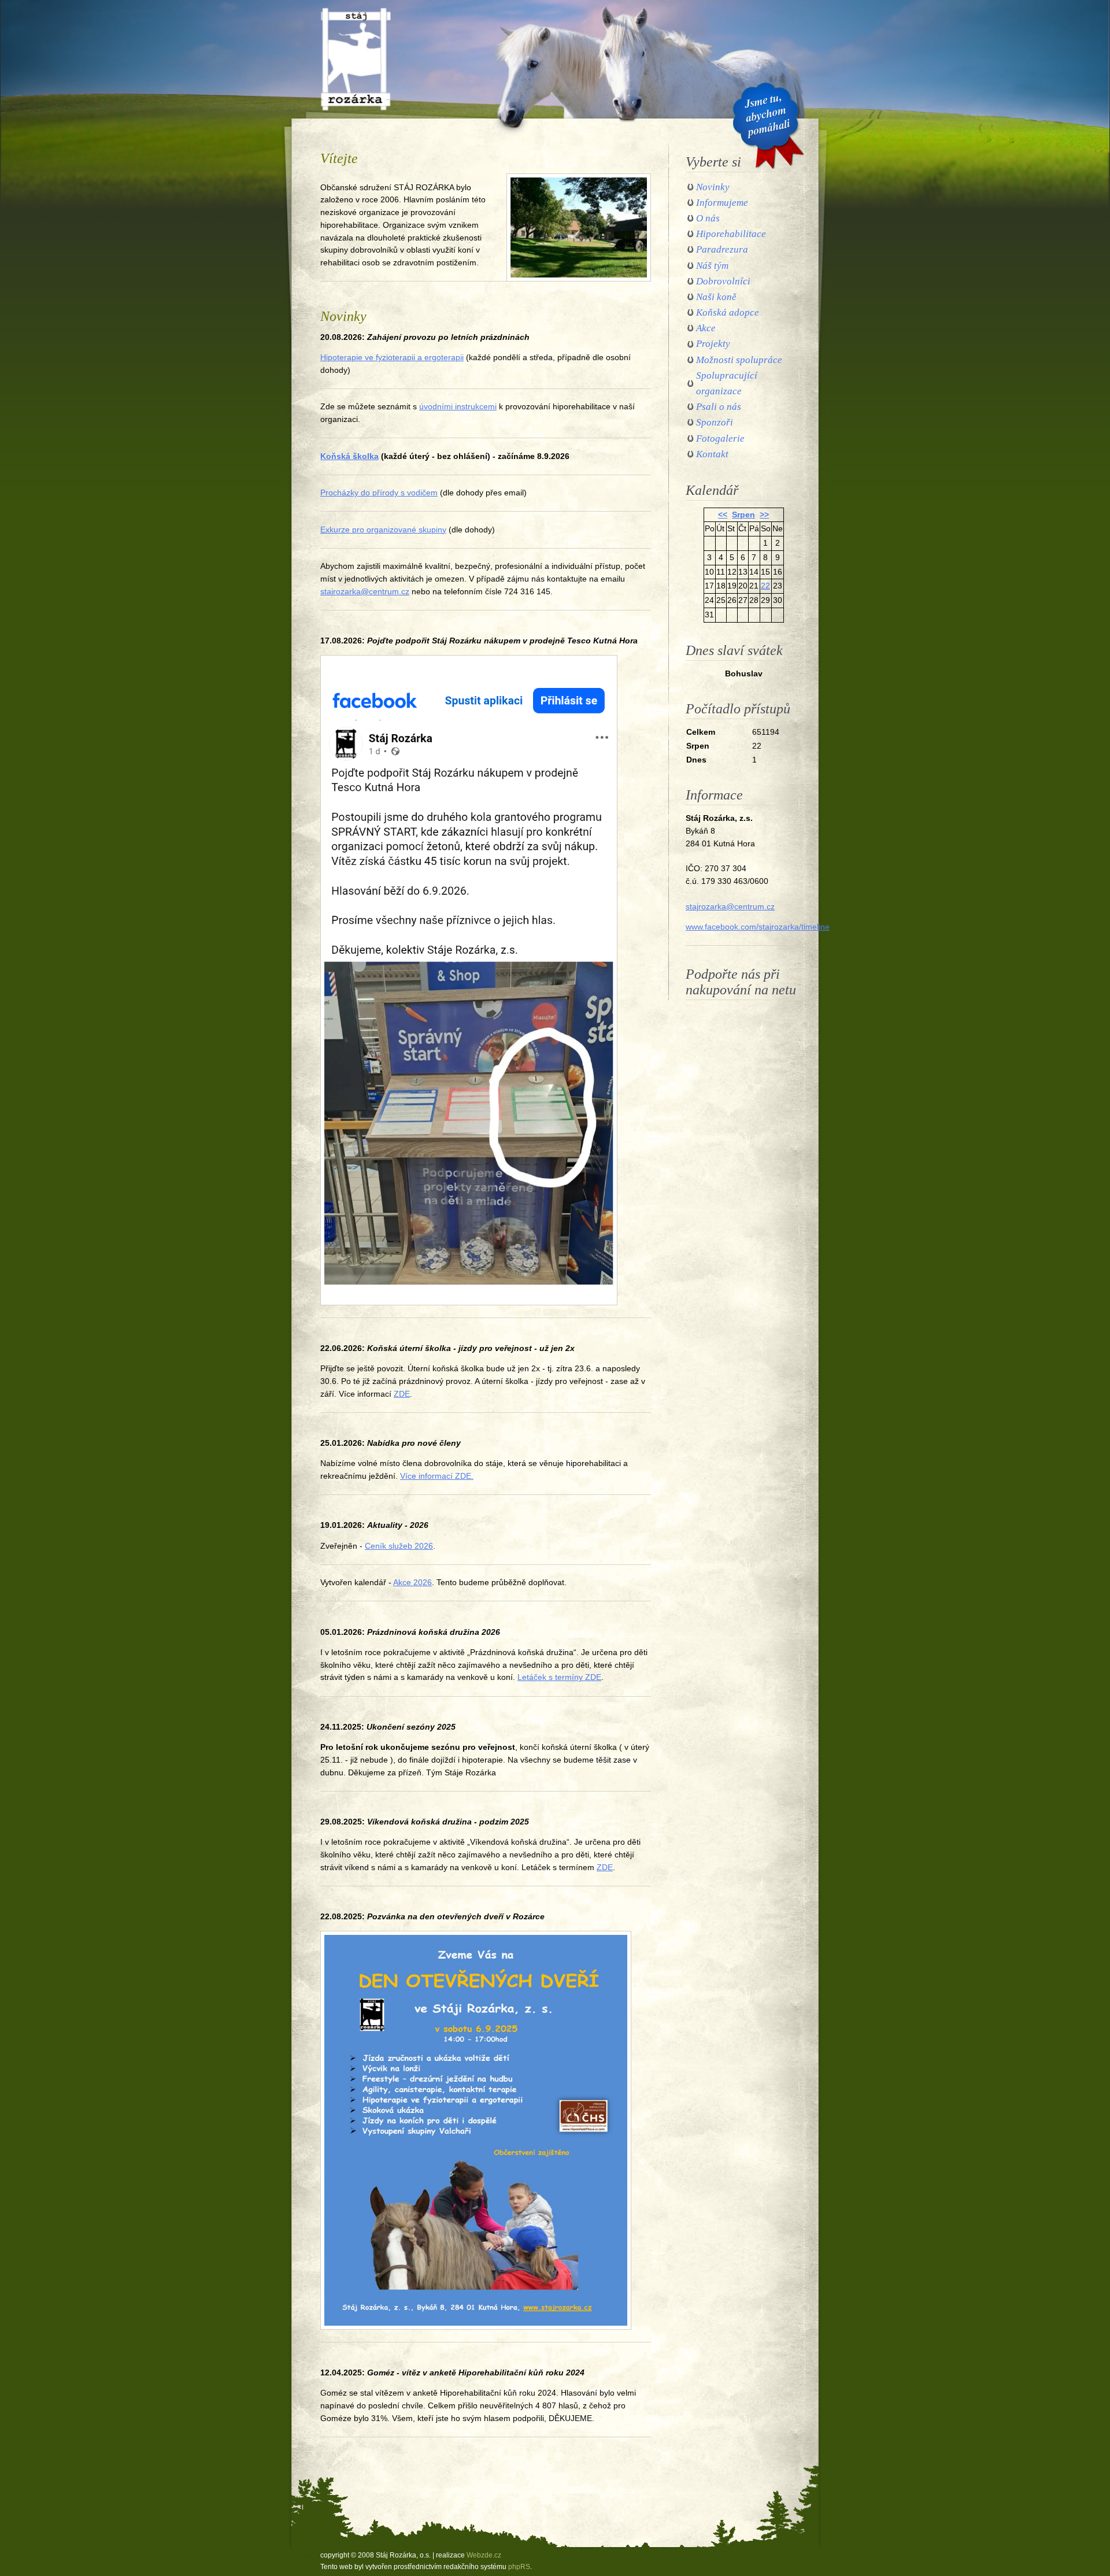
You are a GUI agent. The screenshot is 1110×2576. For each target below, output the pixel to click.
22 (765, 586)
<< (723, 515)
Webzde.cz (484, 2555)
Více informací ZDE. (437, 1476)
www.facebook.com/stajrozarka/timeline (758, 927)
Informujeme (722, 203)
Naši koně (716, 297)
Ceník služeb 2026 (399, 1546)
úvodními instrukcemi (458, 407)
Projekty (713, 344)
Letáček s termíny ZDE (559, 1677)
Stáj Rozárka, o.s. (353, 13)
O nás (708, 218)
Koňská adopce (728, 312)
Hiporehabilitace (731, 234)
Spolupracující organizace (727, 383)
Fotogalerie (720, 438)
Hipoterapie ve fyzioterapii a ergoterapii (392, 358)
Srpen (743, 515)
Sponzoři (715, 422)
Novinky (713, 187)
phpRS (519, 2567)
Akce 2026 (412, 1583)
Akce (706, 328)
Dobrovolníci (723, 281)
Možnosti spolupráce (739, 360)
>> (764, 515)
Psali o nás (719, 407)
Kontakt (712, 454)
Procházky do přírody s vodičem (379, 493)
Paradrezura (722, 249)
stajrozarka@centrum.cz (365, 592)
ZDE (402, 1394)
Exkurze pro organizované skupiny (383, 530)
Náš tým (712, 266)
